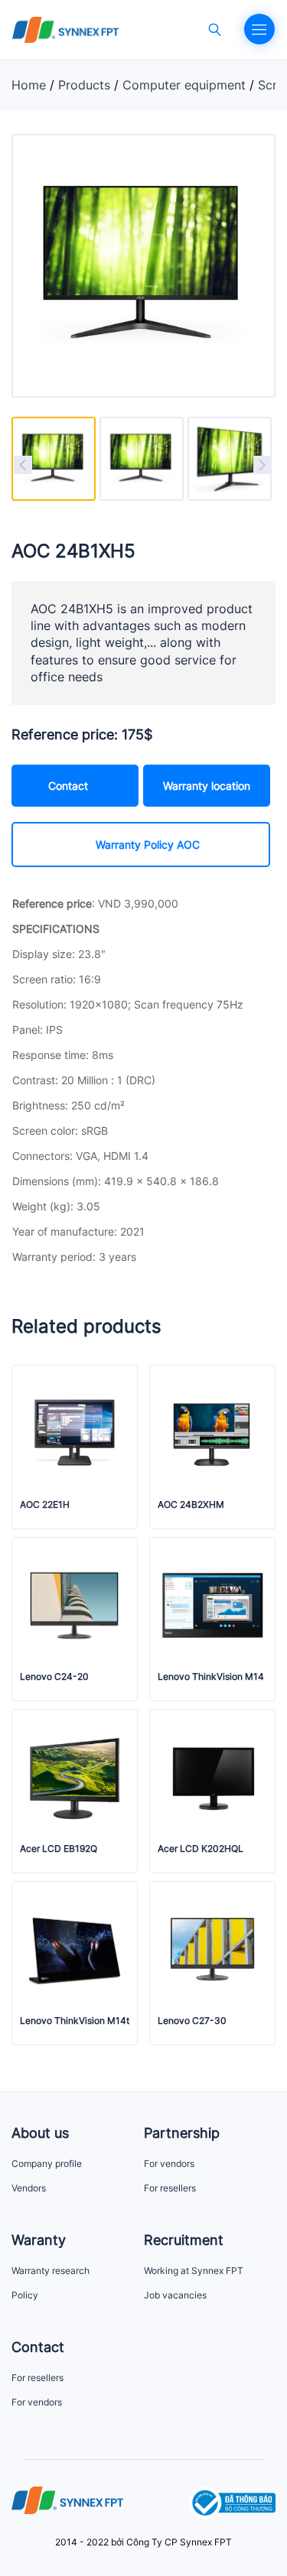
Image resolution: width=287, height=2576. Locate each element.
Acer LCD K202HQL (201, 1849)
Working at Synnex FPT (194, 2271)
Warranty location (207, 786)
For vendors (169, 2163)
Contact (68, 786)
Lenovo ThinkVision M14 (211, 1677)
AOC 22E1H (45, 1505)
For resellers (170, 2188)
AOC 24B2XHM (191, 1505)
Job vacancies (175, 2295)
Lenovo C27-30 (192, 2021)
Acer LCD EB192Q (59, 1849)
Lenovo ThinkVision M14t (75, 2021)
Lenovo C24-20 (54, 1677)
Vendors (29, 2188)
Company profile (47, 2163)
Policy (25, 2295)
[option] (54, 459)
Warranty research (51, 2271)
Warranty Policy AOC (148, 845)
